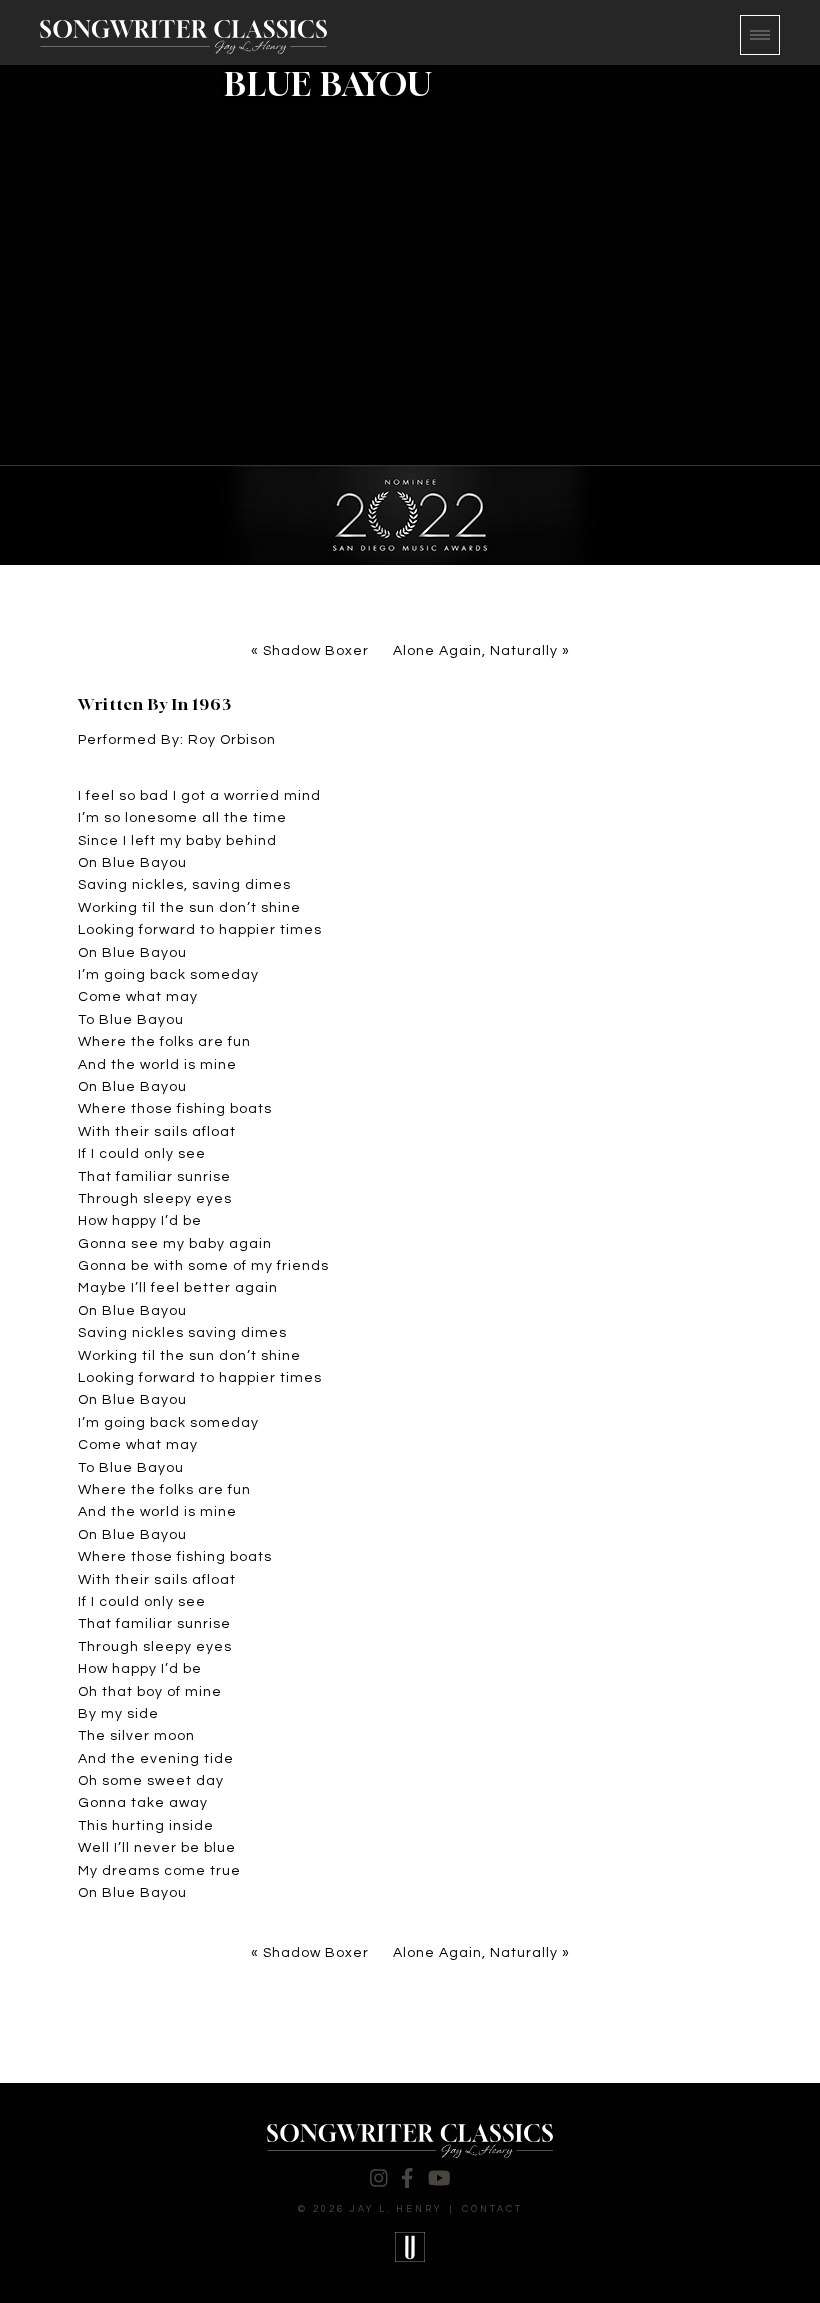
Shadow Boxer (316, 651)
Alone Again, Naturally (475, 651)
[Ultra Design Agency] (410, 2247)
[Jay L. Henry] (183, 37)
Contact (492, 2209)
